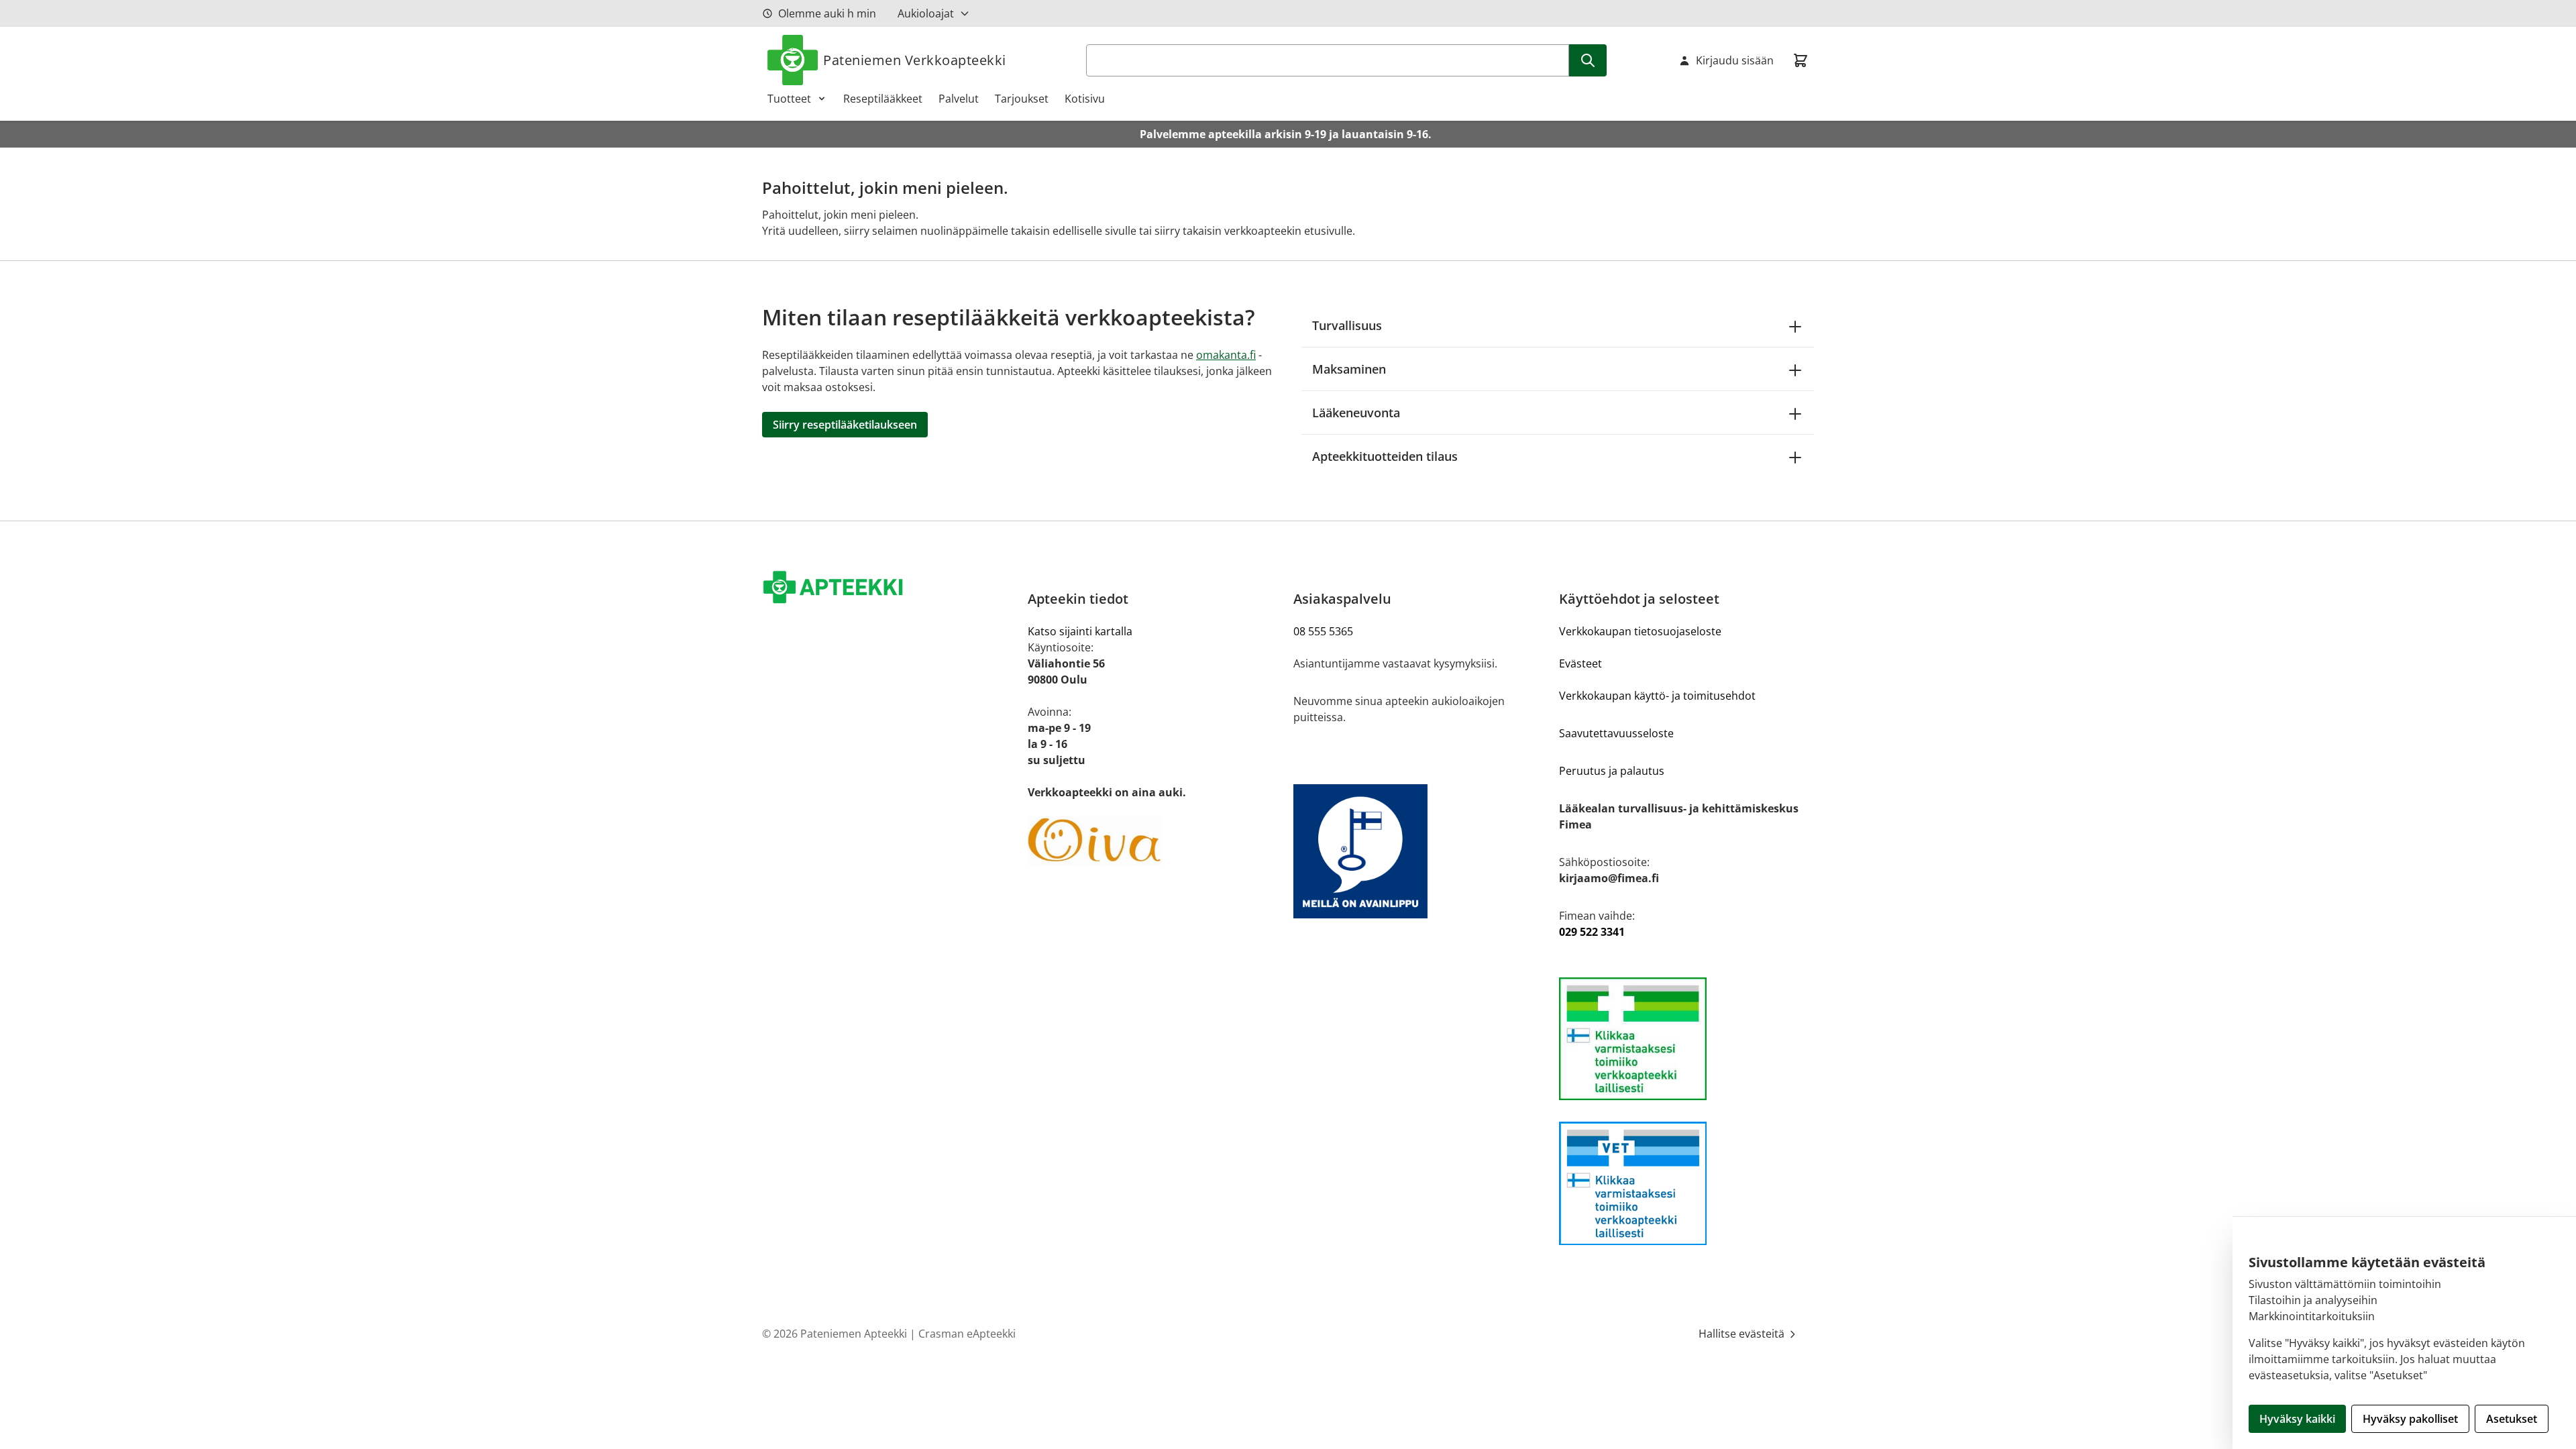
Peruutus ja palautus (1612, 771)
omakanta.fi (1226, 355)
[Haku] (1588, 60)
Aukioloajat (926, 13)
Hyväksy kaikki (2297, 1419)
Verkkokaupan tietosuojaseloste (1640, 631)
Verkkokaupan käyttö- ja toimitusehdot (1657, 696)
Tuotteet (789, 99)
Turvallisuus (1347, 325)
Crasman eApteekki (967, 1334)
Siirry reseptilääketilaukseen (845, 425)
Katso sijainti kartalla (1080, 631)
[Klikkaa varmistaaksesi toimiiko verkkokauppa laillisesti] (1686, 1039)
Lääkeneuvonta (1356, 413)
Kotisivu (1085, 99)
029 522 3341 (1592, 932)
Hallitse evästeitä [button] (1743, 1334)
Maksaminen (1349, 369)
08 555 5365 (1323, 631)
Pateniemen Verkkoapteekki (915, 60)
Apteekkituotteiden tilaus (1385, 456)
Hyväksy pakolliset (2410, 1419)
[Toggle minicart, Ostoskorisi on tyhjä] (1801, 60)
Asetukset (2512, 1419)
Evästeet (1580, 663)
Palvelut (959, 99)
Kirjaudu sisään (1735, 60)
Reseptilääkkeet (883, 99)
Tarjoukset (1022, 99)
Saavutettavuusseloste (1616, 733)
